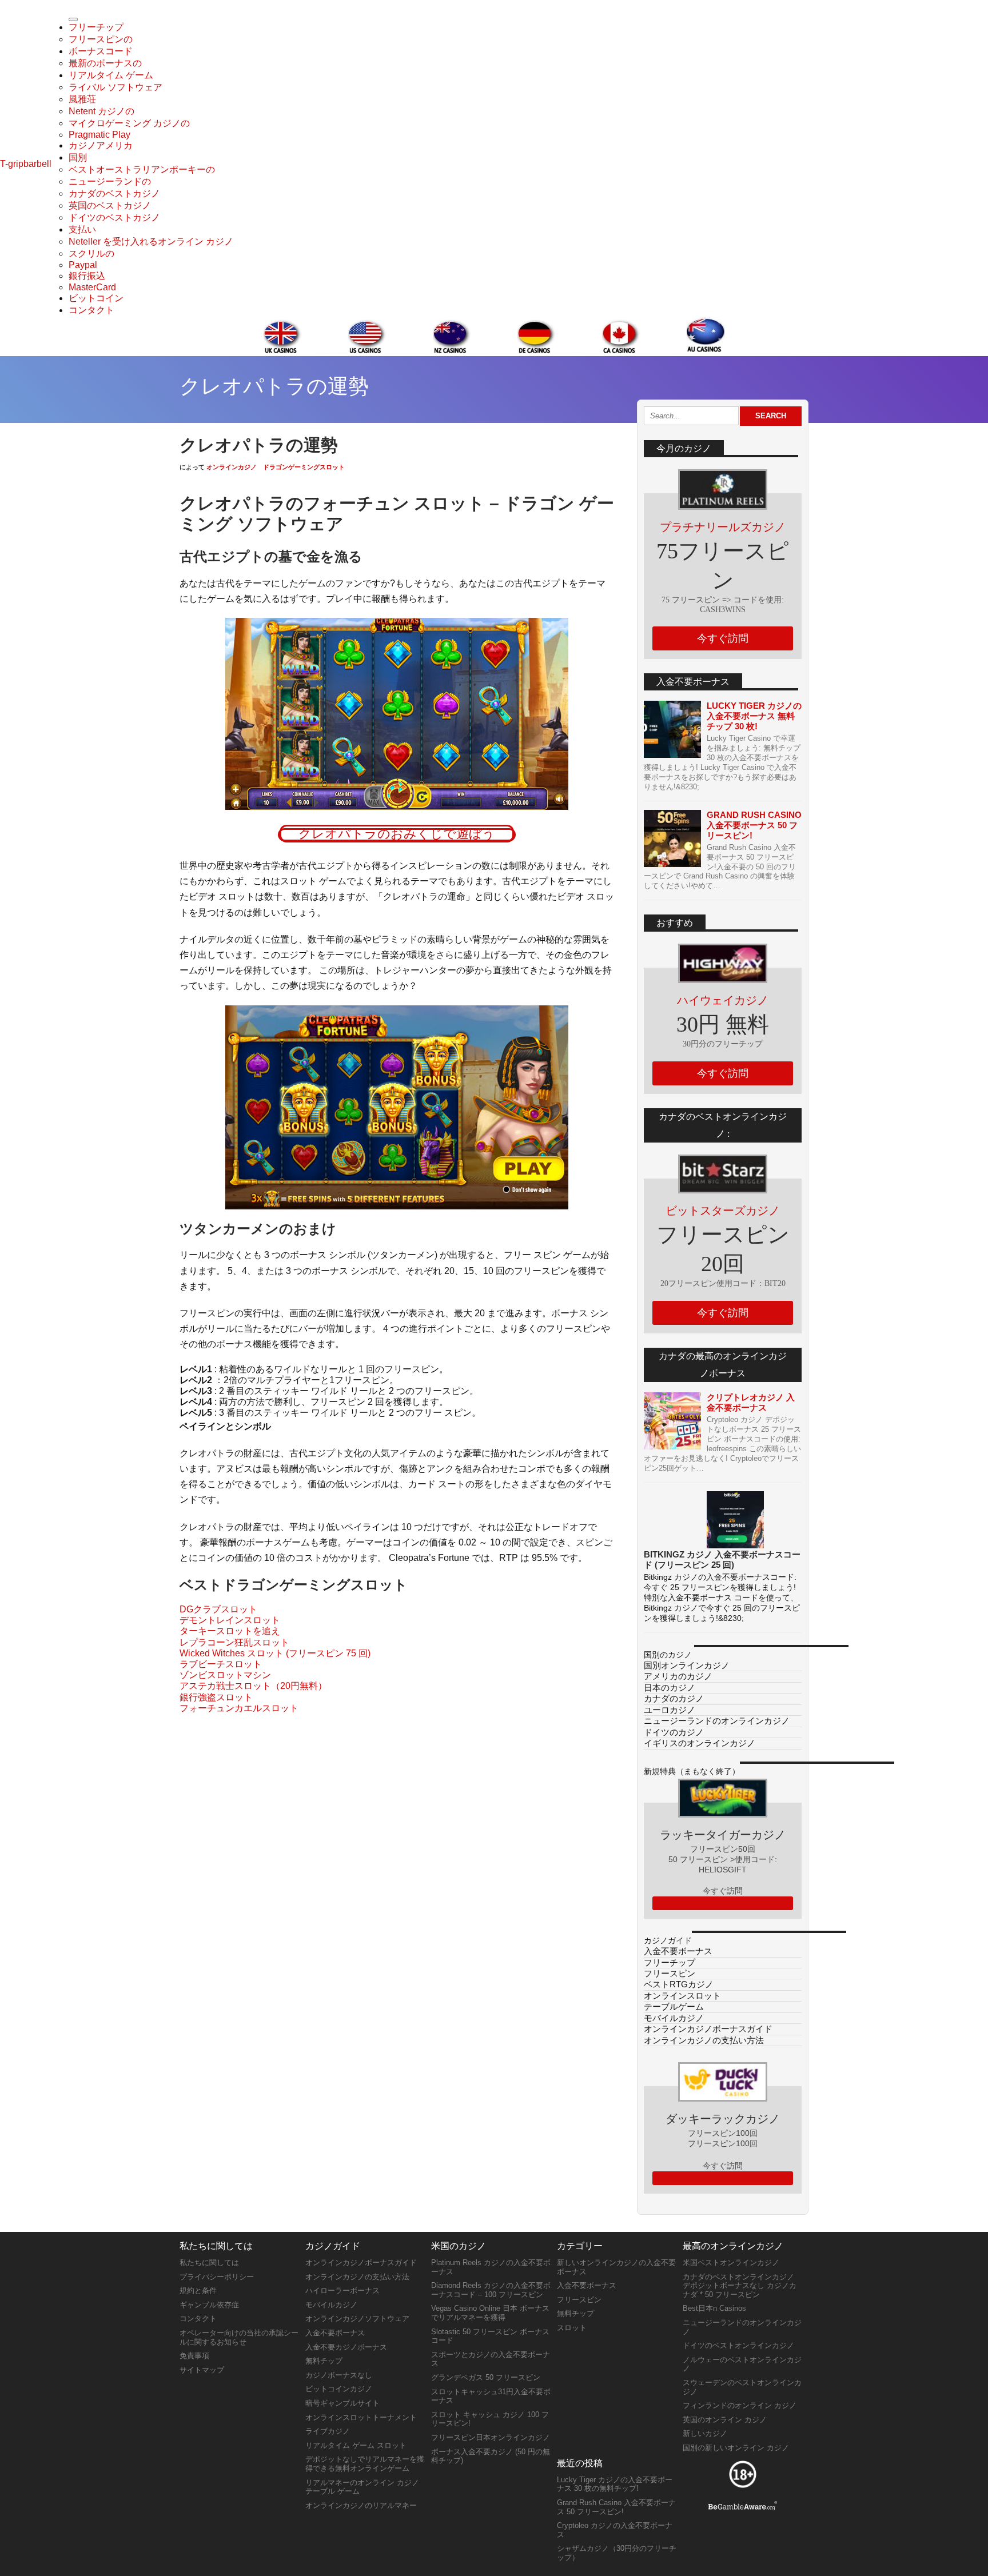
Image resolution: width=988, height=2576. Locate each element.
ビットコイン (96, 298)
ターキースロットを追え (230, 1631)
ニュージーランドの (110, 181)
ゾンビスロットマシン (225, 1675)
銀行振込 (87, 276)
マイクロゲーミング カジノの (129, 123)
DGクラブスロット (218, 1609)
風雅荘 (82, 99)
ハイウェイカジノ (723, 1000)
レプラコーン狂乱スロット (234, 1642)
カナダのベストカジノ (114, 193)
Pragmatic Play (99, 135)
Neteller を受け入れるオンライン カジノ (151, 241)
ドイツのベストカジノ (114, 217)
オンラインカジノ (232, 467)
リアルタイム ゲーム (111, 75)
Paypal (83, 265)
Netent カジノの (101, 111)
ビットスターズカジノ (723, 1211)
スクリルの (91, 253)
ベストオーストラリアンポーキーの (142, 169)
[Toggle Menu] (73, 19)
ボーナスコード (101, 51)
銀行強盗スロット (216, 1697)
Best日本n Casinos (714, 2308)
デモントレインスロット (230, 1620)
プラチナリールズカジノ (723, 527)
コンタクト (91, 310)
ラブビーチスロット (221, 1664)
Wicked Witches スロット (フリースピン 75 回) (275, 1653)
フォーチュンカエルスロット (239, 1708)
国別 (78, 157)
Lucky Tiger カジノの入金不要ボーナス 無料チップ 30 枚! (754, 716)
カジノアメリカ (101, 145)
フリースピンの (101, 39)
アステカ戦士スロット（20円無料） (253, 1686)
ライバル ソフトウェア (115, 87)
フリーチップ (96, 27)
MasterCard (92, 287)
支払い (82, 229)
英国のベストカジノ (110, 205)
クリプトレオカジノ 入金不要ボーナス (751, 1402)
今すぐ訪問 (723, 638)
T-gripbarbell (26, 164)
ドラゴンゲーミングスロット (304, 467)
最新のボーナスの (105, 63)
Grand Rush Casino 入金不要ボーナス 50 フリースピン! (754, 825)
